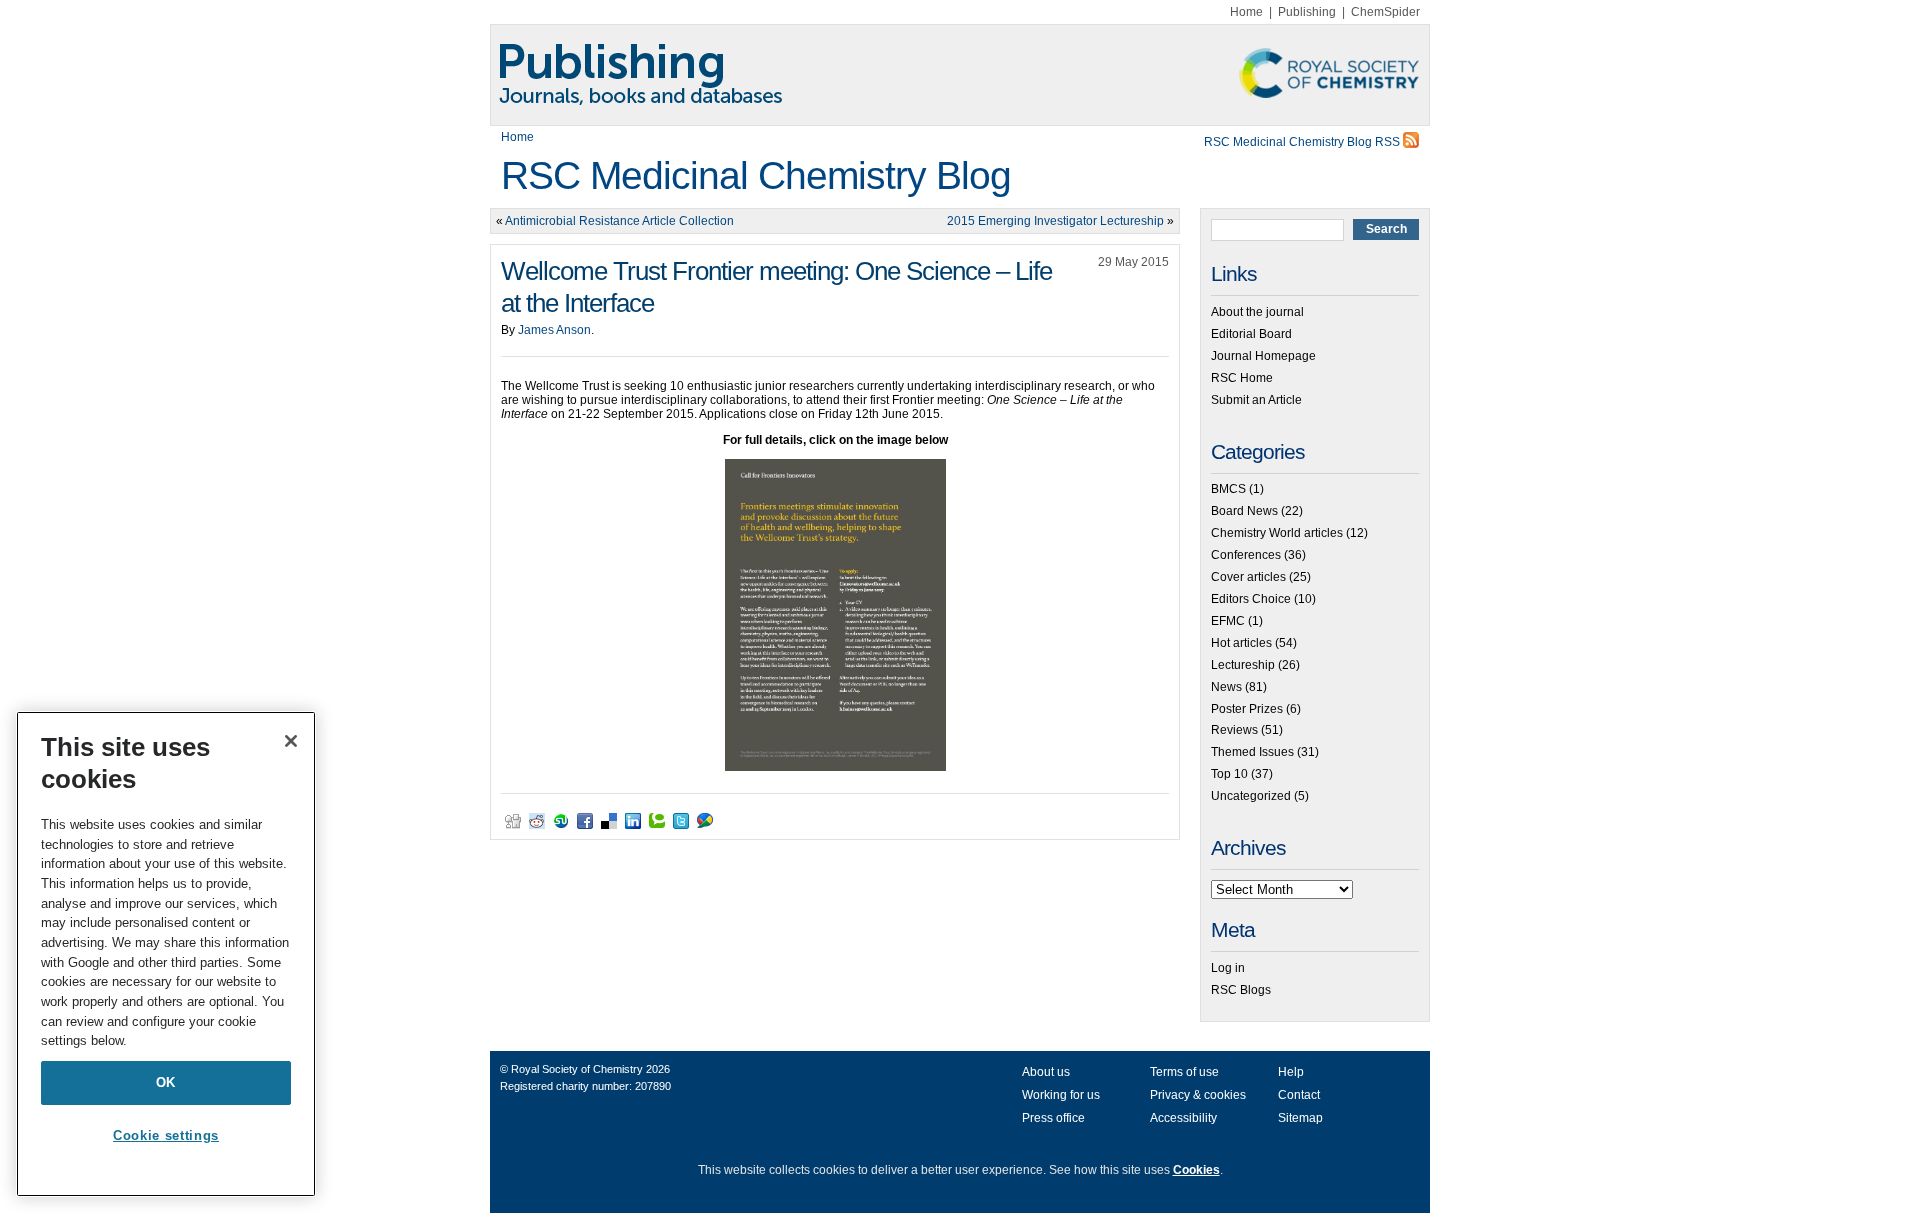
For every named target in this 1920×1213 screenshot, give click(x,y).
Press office (1053, 1118)
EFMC (1228, 621)
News (1226, 687)
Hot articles (1241, 643)
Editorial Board (1251, 334)
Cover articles (1248, 577)
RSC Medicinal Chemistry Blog (756, 175)
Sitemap (1300, 1118)
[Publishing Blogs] (960, 75)
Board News (1244, 511)
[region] (166, 954)
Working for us (1061, 1095)
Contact (1299, 1095)
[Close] (291, 741)
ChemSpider (1385, 12)
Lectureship (1243, 665)
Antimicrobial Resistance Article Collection (619, 221)
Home (1246, 12)
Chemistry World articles (1277, 533)
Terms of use (1184, 1072)
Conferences (1246, 555)
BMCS (1228, 489)
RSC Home (1242, 378)
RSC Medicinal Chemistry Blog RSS (1303, 142)
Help (1291, 1072)
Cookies (1196, 1170)
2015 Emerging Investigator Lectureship (1055, 221)
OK (166, 1082)
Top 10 (1229, 774)
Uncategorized (1251, 796)
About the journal (1257, 312)
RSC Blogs (1241, 990)
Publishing (1307, 12)
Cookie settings (166, 1135)
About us (1046, 1072)
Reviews (1234, 730)
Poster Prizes (1247, 709)
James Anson (554, 330)
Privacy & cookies (1198, 1095)
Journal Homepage (1263, 356)
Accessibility (1183, 1118)
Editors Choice (1251, 599)
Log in (1228, 968)
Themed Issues (1252, 752)
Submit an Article (1256, 400)
